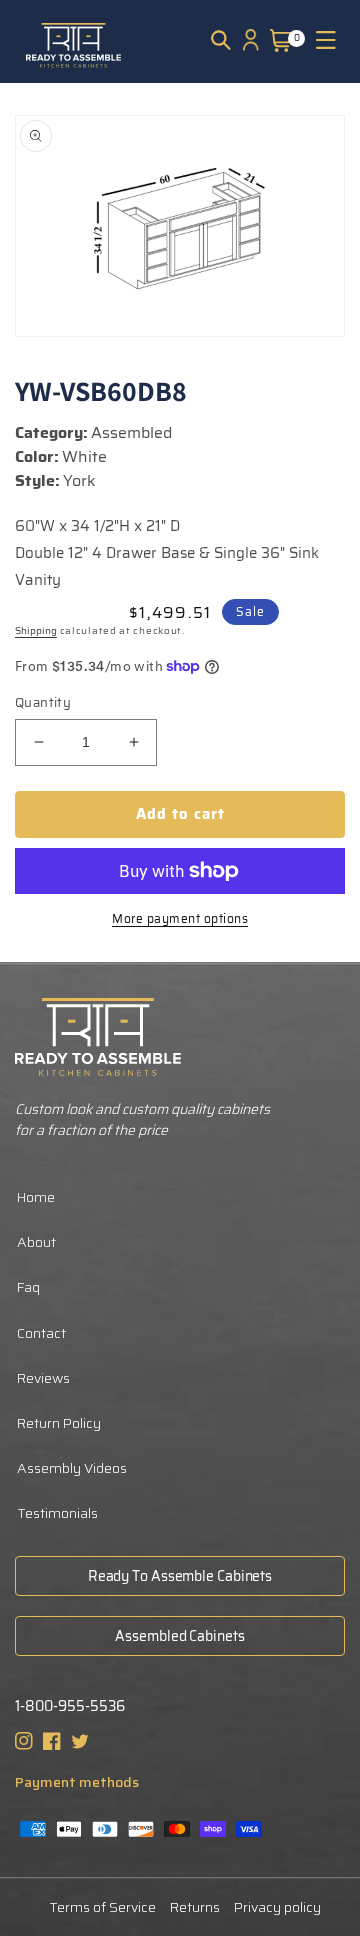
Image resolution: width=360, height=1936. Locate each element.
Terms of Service (102, 1907)
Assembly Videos (72, 1468)
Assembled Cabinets (179, 1636)
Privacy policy (277, 1907)
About (36, 1242)
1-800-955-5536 (70, 1706)
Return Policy (59, 1423)
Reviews (43, 1378)
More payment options (180, 919)
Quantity (43, 703)
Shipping (36, 630)
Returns (195, 1907)
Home (36, 1197)
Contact (41, 1333)
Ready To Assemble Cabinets (180, 1576)
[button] (221, 40)
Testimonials (57, 1513)
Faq (28, 1287)
